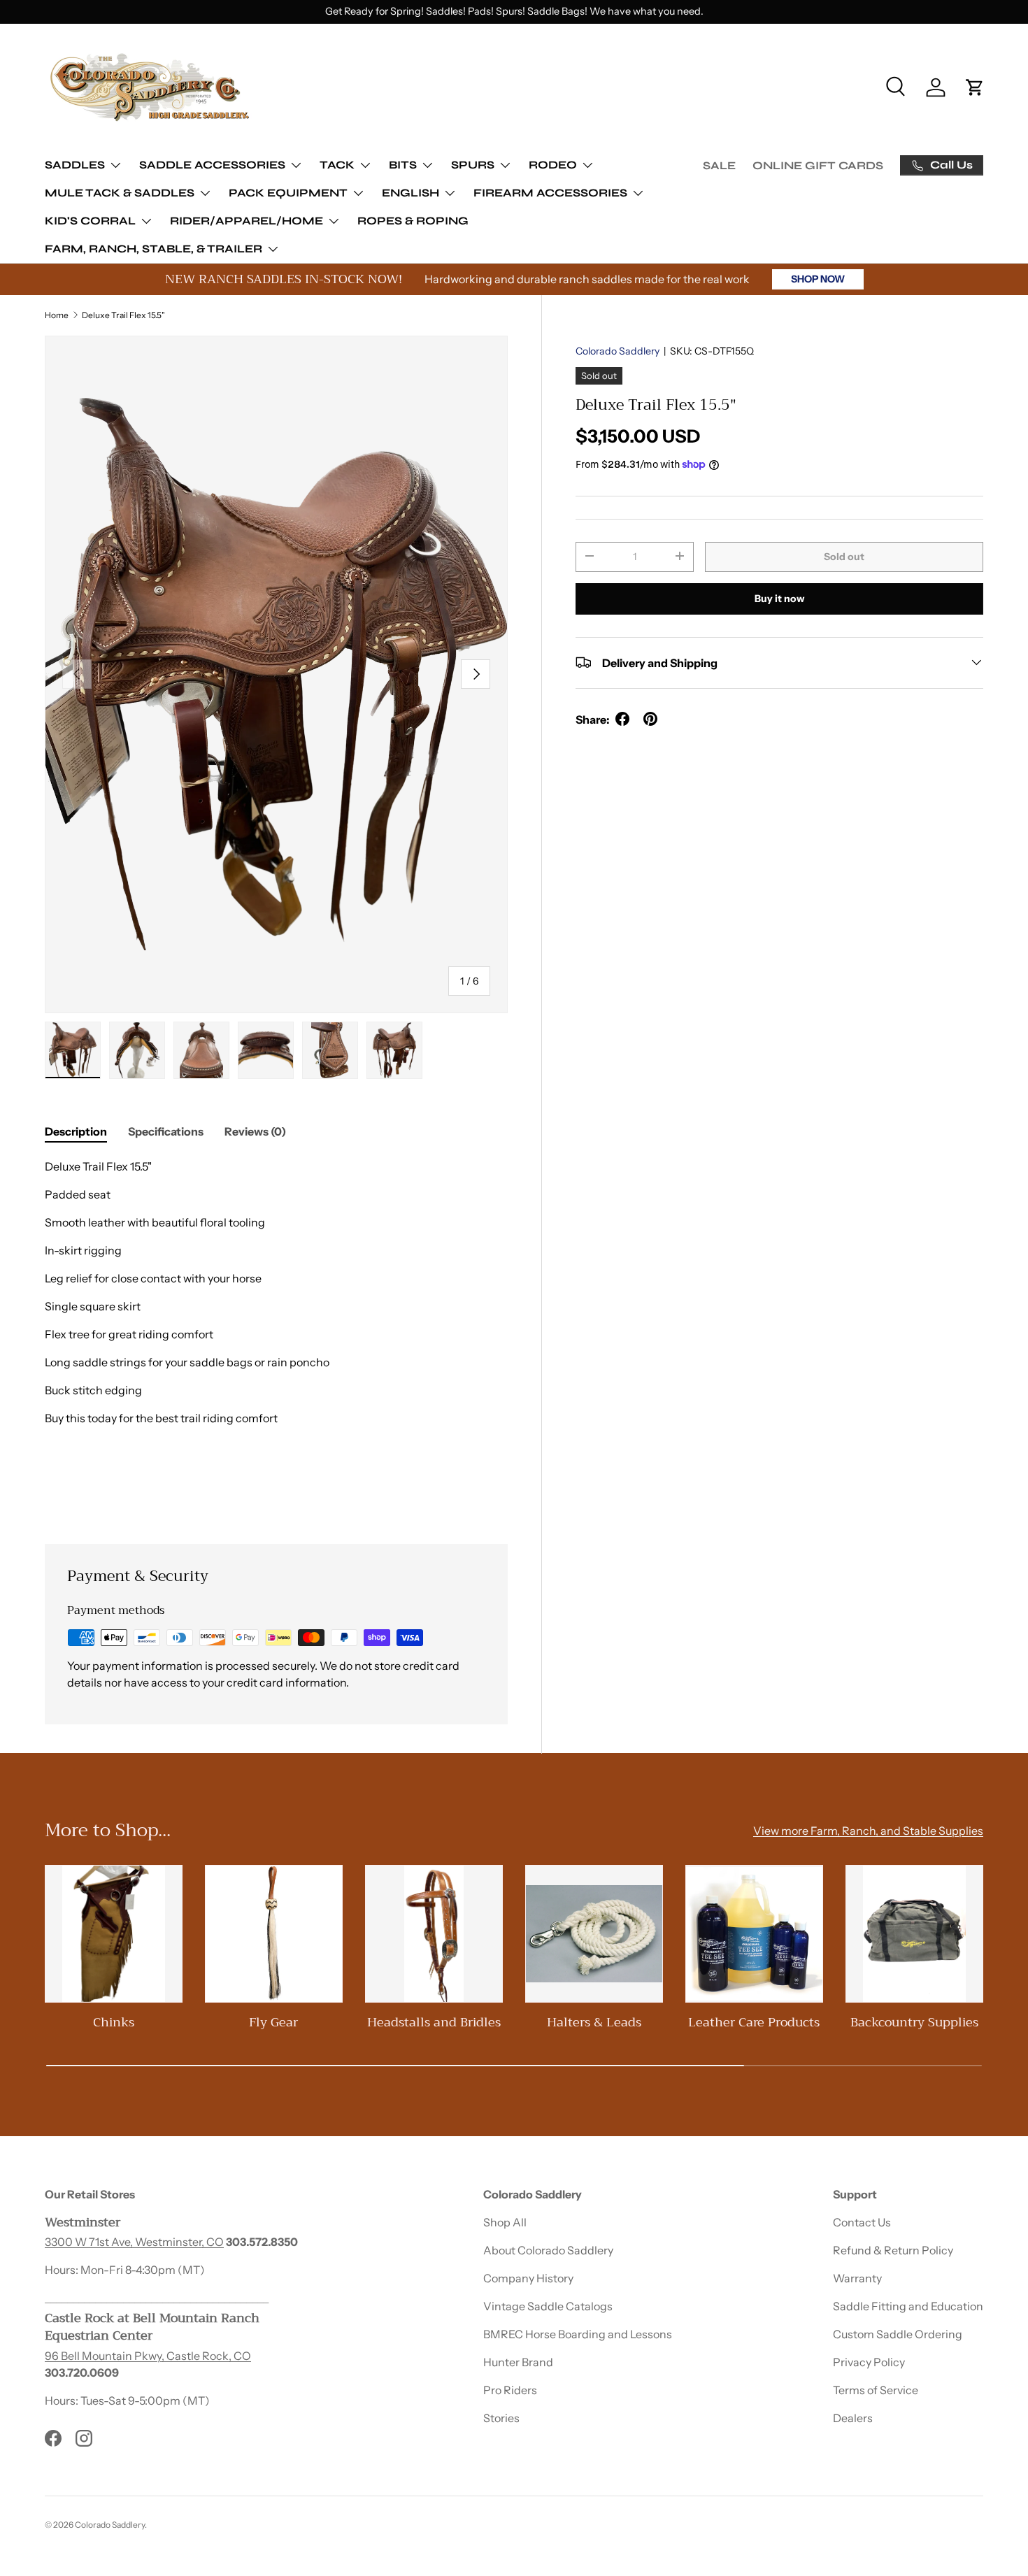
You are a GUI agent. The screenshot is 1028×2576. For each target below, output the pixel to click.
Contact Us (862, 2222)
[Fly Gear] (274, 1934)
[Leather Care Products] (754, 1934)
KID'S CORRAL (90, 221)
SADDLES (75, 165)
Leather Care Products (754, 2022)
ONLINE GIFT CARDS (818, 165)
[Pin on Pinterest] (650, 719)
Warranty (857, 2278)
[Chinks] (114, 1934)
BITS (403, 165)
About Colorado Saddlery (548, 2250)
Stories (501, 2418)
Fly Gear (273, 2022)
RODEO (553, 165)
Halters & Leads (594, 2022)
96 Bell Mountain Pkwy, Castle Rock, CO (148, 2356)
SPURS (473, 165)
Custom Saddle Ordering (898, 2334)
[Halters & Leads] (594, 1934)
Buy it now (779, 598)
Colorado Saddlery (617, 351)
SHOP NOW (818, 279)
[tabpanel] (276, 1334)
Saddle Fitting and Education (908, 2306)
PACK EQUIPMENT (288, 193)
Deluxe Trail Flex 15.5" (123, 315)
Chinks (114, 2022)
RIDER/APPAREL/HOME (247, 221)
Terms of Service (876, 2390)
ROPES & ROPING (413, 221)
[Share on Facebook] (622, 719)
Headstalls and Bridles (434, 2022)
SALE (719, 165)
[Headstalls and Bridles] (434, 1934)
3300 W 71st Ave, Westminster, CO (134, 2242)
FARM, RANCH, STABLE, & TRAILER (154, 249)
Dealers (853, 2418)
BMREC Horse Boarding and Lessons (578, 2334)
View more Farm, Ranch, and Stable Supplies (868, 1831)
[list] (276, 674)
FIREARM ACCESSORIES (550, 193)
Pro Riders (510, 2390)
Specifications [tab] (166, 1131)
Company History (528, 2278)
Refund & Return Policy (893, 2250)
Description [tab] (76, 1131)
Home (57, 315)
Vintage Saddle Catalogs (548, 2306)
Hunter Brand (518, 2362)
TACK (337, 165)
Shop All (505, 2222)
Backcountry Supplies (914, 2022)
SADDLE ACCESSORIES (212, 165)
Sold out (844, 556)
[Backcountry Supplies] (914, 1934)
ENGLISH (411, 193)
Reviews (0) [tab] (255, 1131)
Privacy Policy (869, 2362)
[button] (975, 87)
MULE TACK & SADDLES (120, 193)
